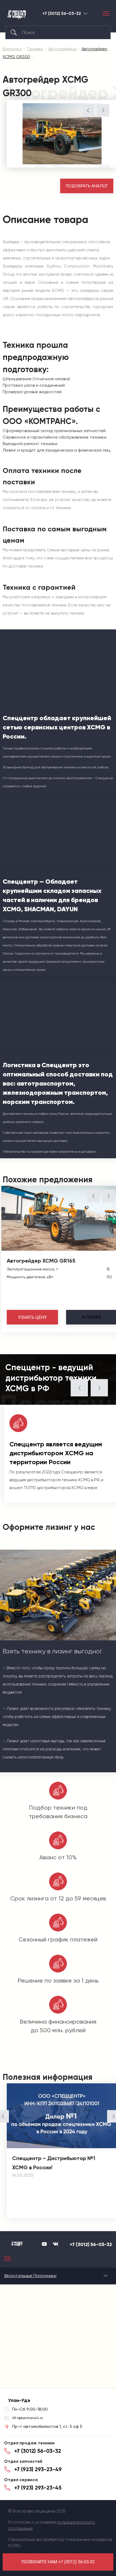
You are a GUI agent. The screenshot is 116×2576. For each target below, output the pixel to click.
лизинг (92, 1317)
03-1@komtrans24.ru (28, 2418)
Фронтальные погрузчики (30, 2276)
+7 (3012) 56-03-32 (62, 14)
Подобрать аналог (87, 186)
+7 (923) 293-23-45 (38, 2488)
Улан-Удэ (86, 13)
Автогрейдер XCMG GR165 (41, 1261)
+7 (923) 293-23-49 (38, 2469)
